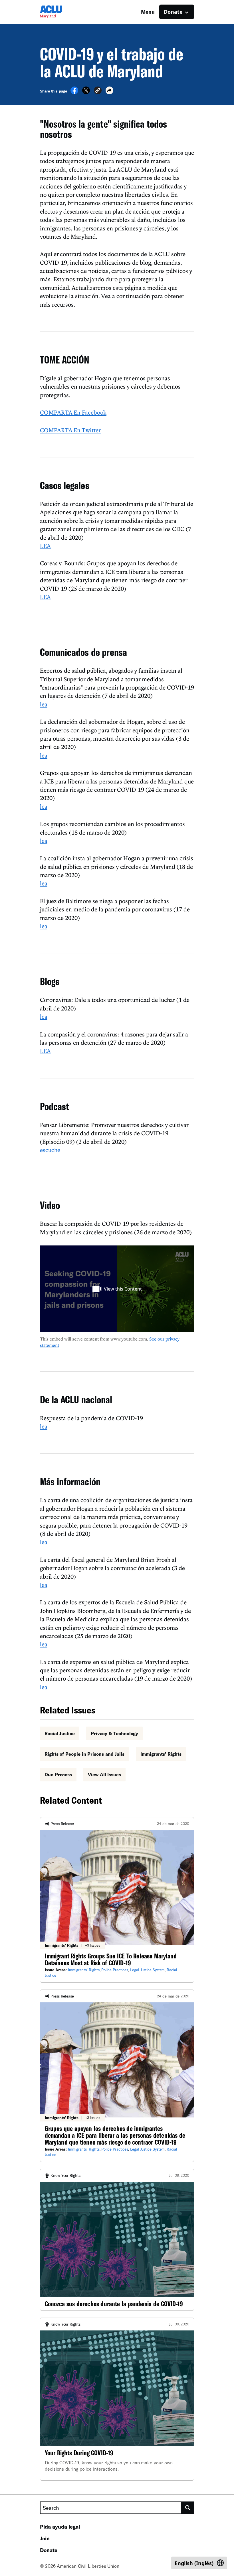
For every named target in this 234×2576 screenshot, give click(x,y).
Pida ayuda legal (60, 2527)
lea (44, 704)
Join (45, 2538)
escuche (50, 1150)
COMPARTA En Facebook (73, 412)
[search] (188, 2508)
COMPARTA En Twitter (70, 430)
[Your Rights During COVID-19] (117, 2399)
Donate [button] (173, 12)
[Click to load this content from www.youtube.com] (117, 1289)
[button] (98, 91)
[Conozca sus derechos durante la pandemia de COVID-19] (117, 2240)
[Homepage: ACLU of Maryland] (60, 12)
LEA (45, 546)
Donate (49, 2550)
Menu (148, 12)
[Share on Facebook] (74, 93)
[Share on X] (86, 93)
